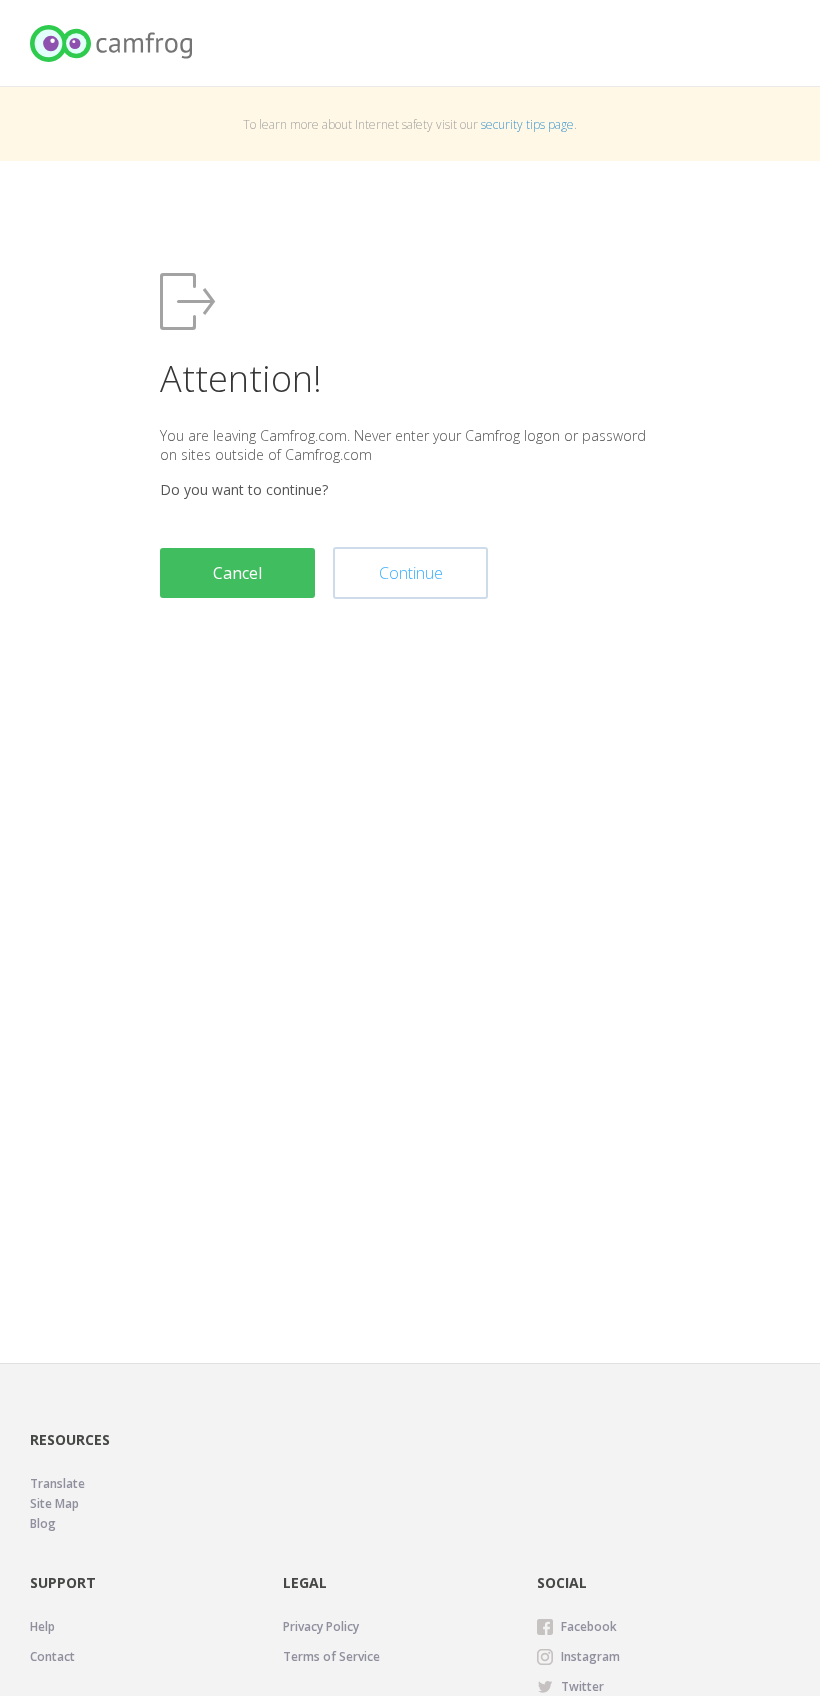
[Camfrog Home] (112, 43)
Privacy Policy (321, 1626)
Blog (43, 1523)
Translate (57, 1483)
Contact (52, 1656)
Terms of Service (331, 1656)
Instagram (590, 1656)
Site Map (54, 1503)
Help (42, 1626)
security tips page (527, 124)
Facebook (589, 1626)
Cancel (237, 573)
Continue (411, 573)
